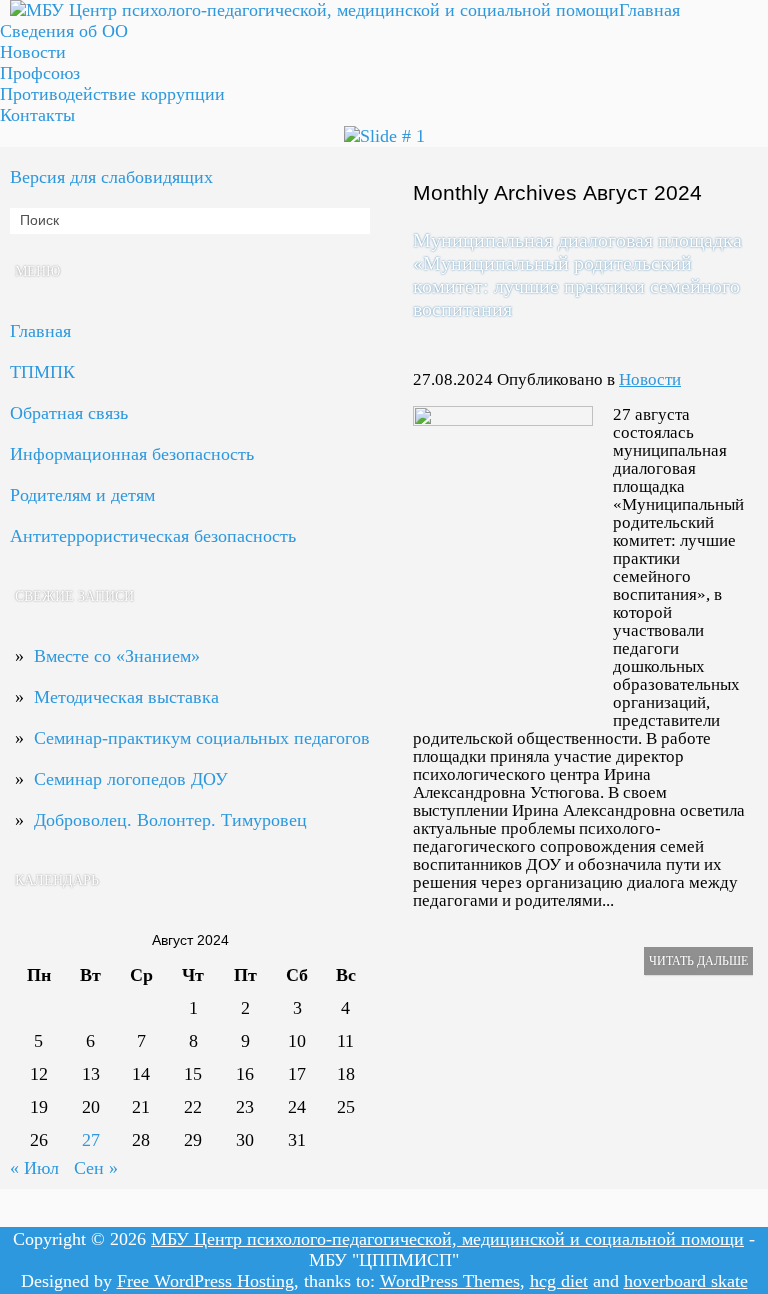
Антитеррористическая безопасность (153, 536)
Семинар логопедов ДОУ (131, 779)
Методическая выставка (126, 697)
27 (91, 1140)
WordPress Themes (450, 1281)
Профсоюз (40, 73)
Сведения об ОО (64, 31)
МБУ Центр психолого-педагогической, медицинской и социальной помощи (447, 1239)
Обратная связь (69, 413)
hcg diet (559, 1281)
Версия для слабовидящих (111, 177)
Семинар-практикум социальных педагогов (202, 738)
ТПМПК (42, 372)
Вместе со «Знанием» (117, 656)
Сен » (96, 1168)
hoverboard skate (686, 1281)
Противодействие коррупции (112, 94)
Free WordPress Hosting (205, 1281)
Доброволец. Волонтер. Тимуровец (170, 820)
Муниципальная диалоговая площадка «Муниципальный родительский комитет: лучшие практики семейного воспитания (577, 274)
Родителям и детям (82, 495)
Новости (650, 379)
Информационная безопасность (132, 454)
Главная (649, 10)
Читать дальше (698, 961)
